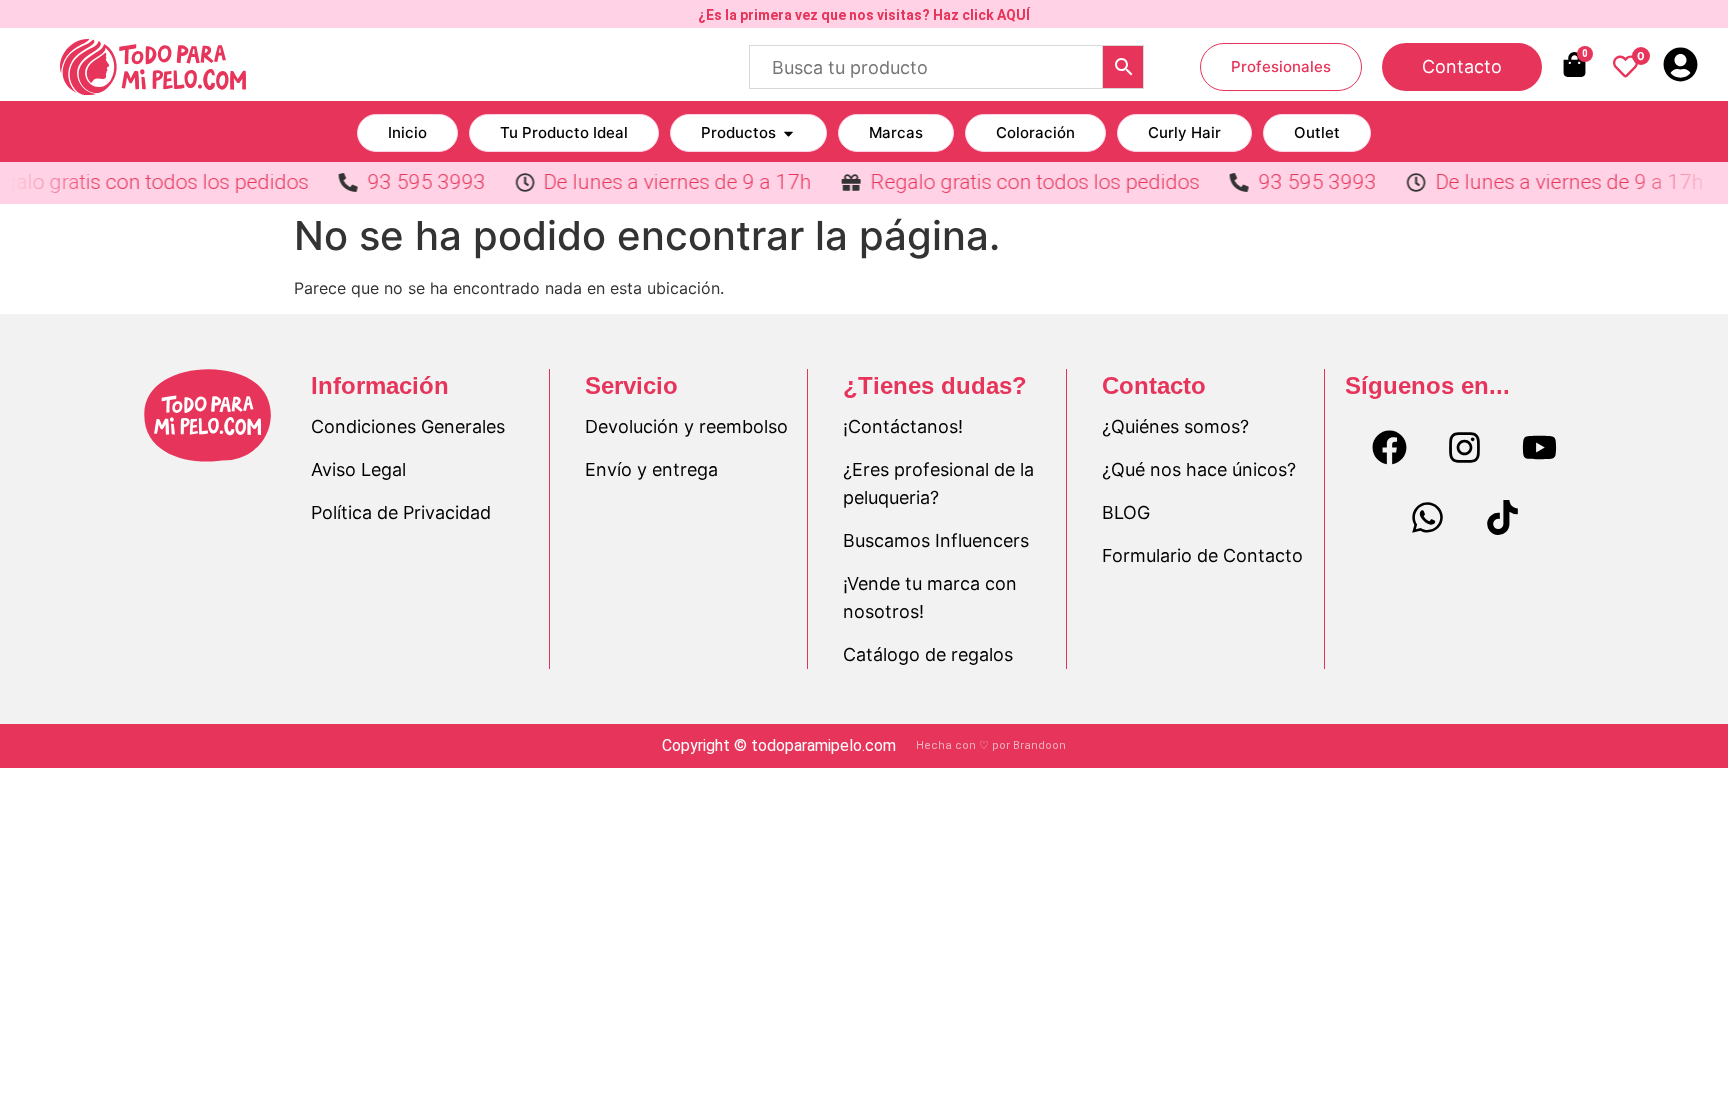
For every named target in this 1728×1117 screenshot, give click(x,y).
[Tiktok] (1502, 518)
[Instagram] (1465, 448)
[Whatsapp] (1427, 518)
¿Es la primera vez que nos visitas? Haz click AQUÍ (864, 15)
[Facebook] (1390, 448)
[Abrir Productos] (788, 133)
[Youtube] (1540, 448)
